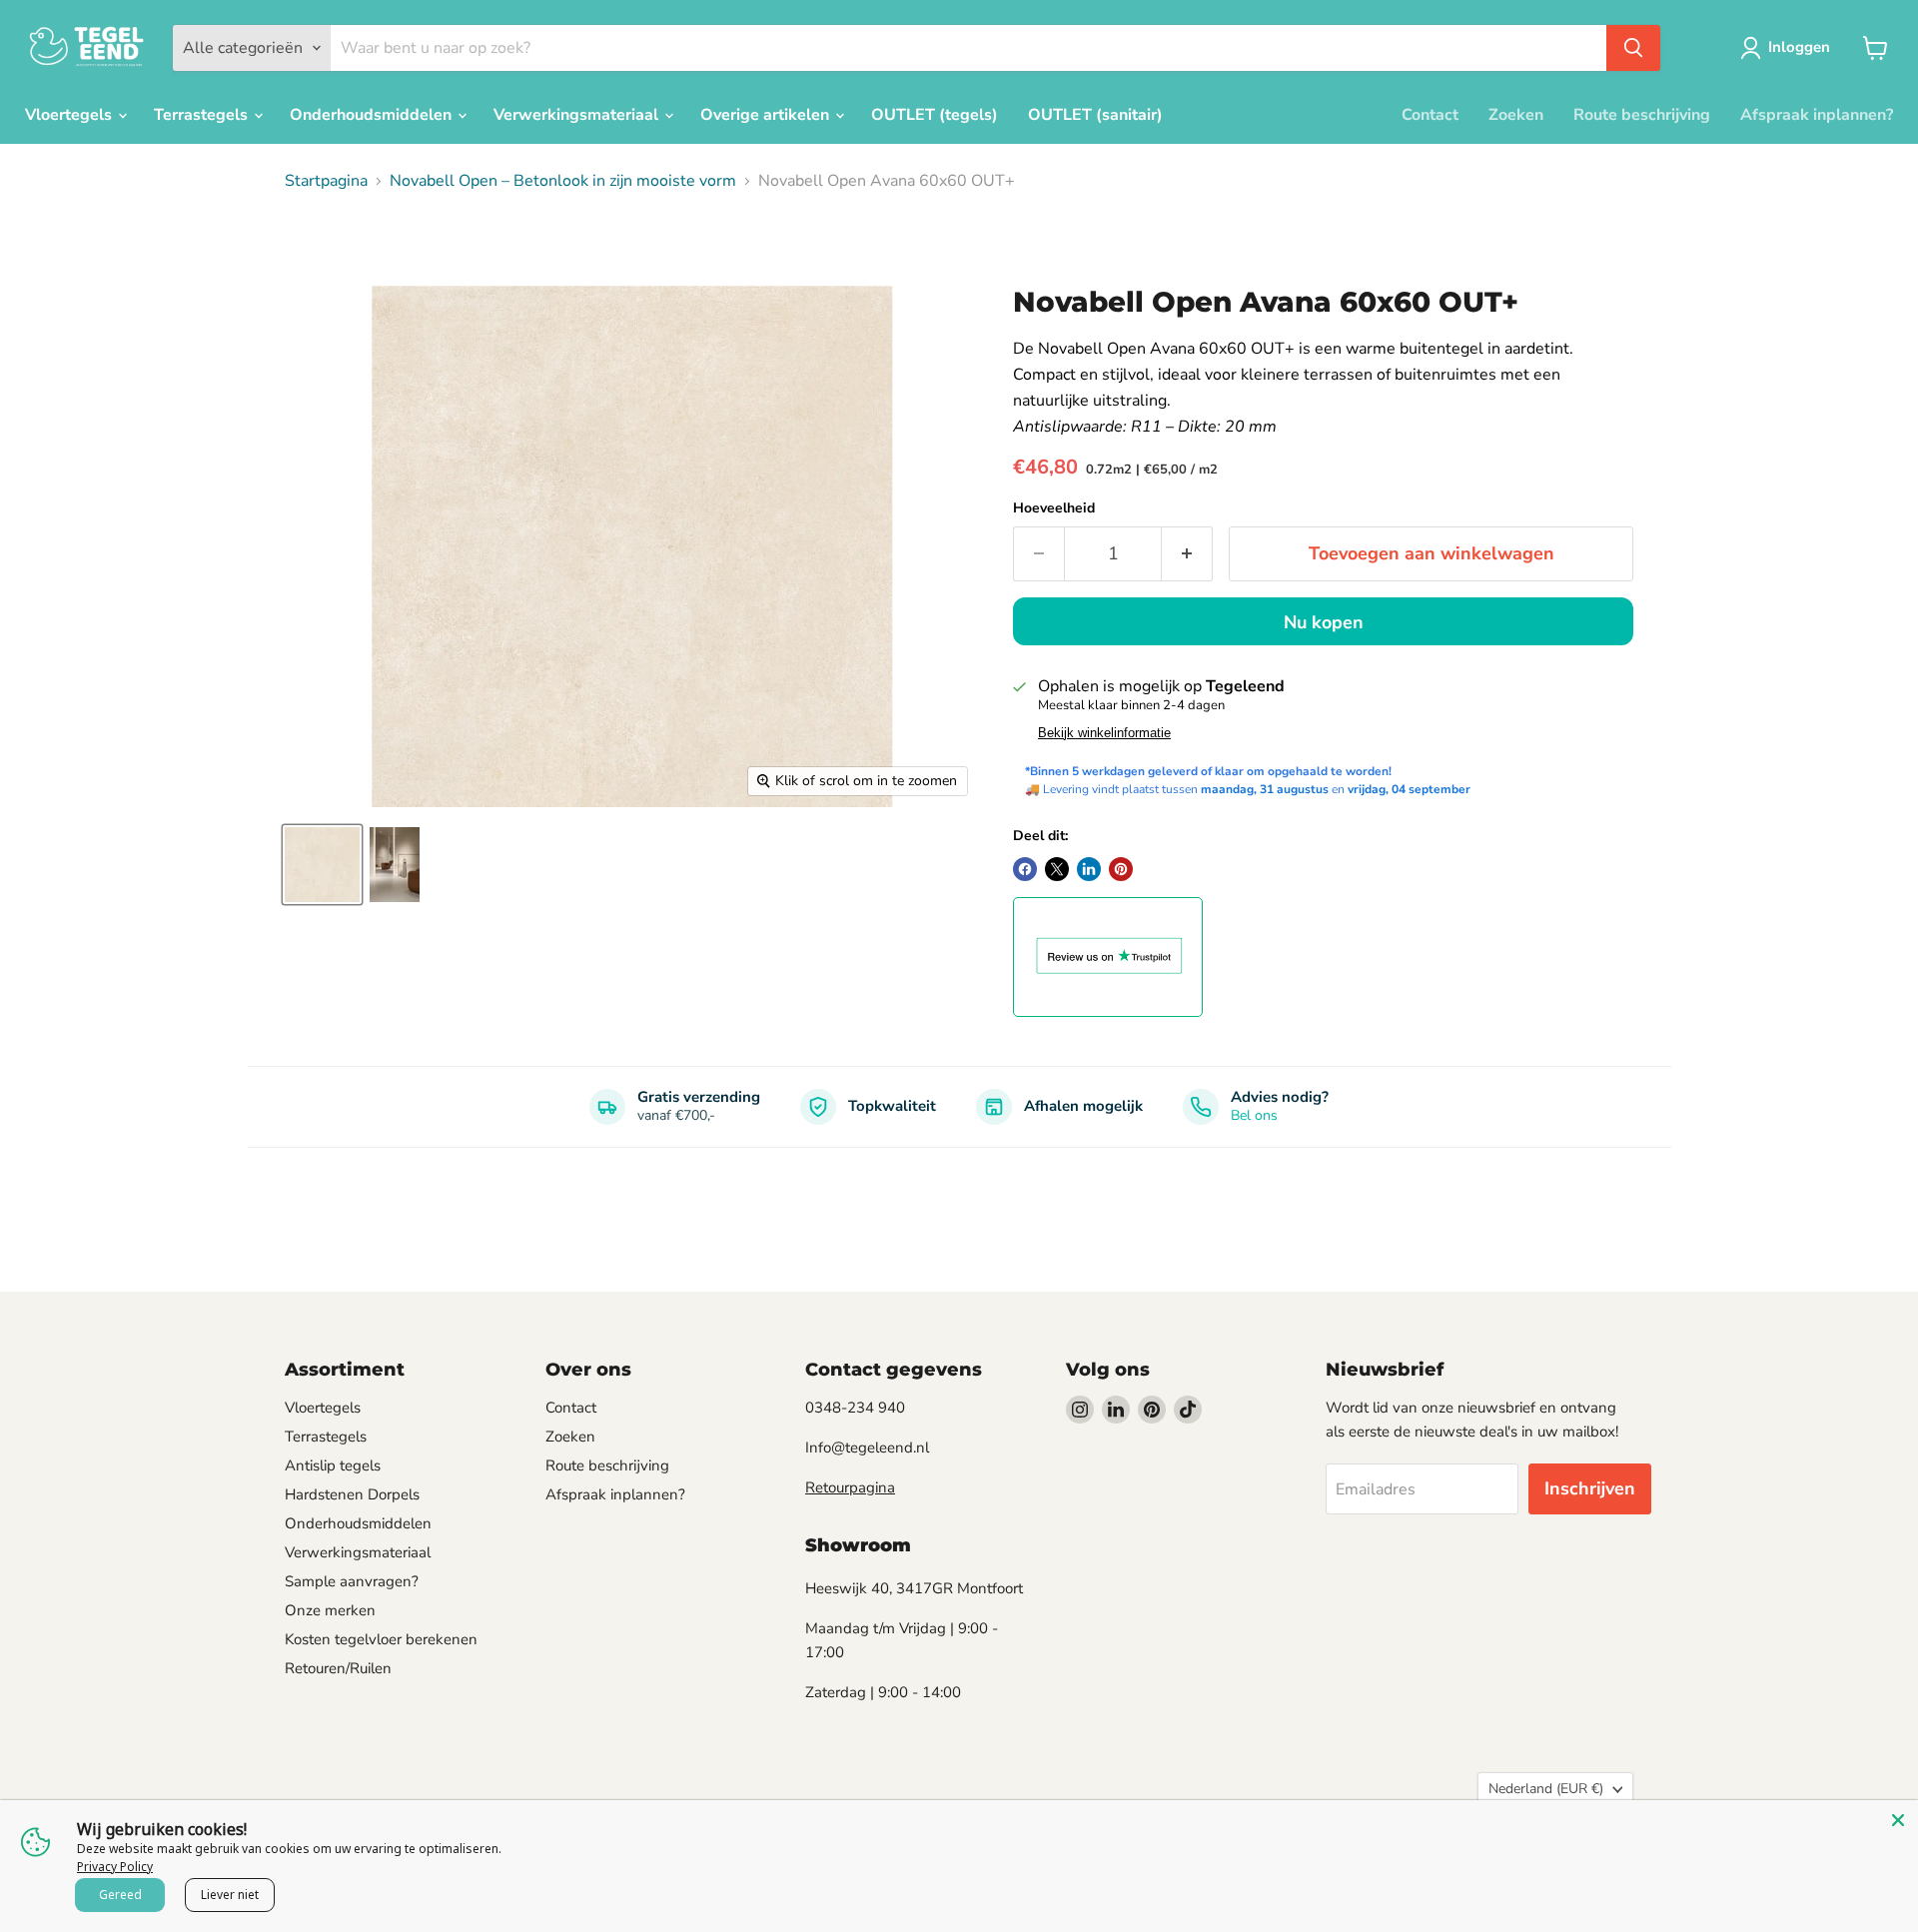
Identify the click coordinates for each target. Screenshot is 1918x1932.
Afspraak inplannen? (1817, 115)
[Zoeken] (1633, 48)
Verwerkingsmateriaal (578, 115)
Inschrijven (1590, 1488)
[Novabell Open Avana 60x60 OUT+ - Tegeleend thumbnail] (322, 865)
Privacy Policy (115, 1867)
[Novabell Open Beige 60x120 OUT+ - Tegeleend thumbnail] (395, 865)
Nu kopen (1324, 622)
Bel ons (1254, 1115)
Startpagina (326, 181)
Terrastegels (203, 115)
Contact (1430, 115)
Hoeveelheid (1054, 508)
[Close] (1898, 1820)
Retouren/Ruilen (338, 1668)
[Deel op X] (1057, 869)
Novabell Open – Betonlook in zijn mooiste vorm (563, 181)
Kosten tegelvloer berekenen (381, 1639)
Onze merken (330, 1610)
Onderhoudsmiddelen (373, 115)
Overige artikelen (767, 115)
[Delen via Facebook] (1025, 869)
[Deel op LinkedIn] (1089, 869)
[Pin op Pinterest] (1121, 869)
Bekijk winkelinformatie (1104, 733)
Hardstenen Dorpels (352, 1494)
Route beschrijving (1642, 115)
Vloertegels (70, 115)
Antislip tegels (333, 1465)
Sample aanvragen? (352, 1581)
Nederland (1546, 1789)
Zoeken (1516, 115)
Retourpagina (850, 1487)
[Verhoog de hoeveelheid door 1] (1187, 554)
